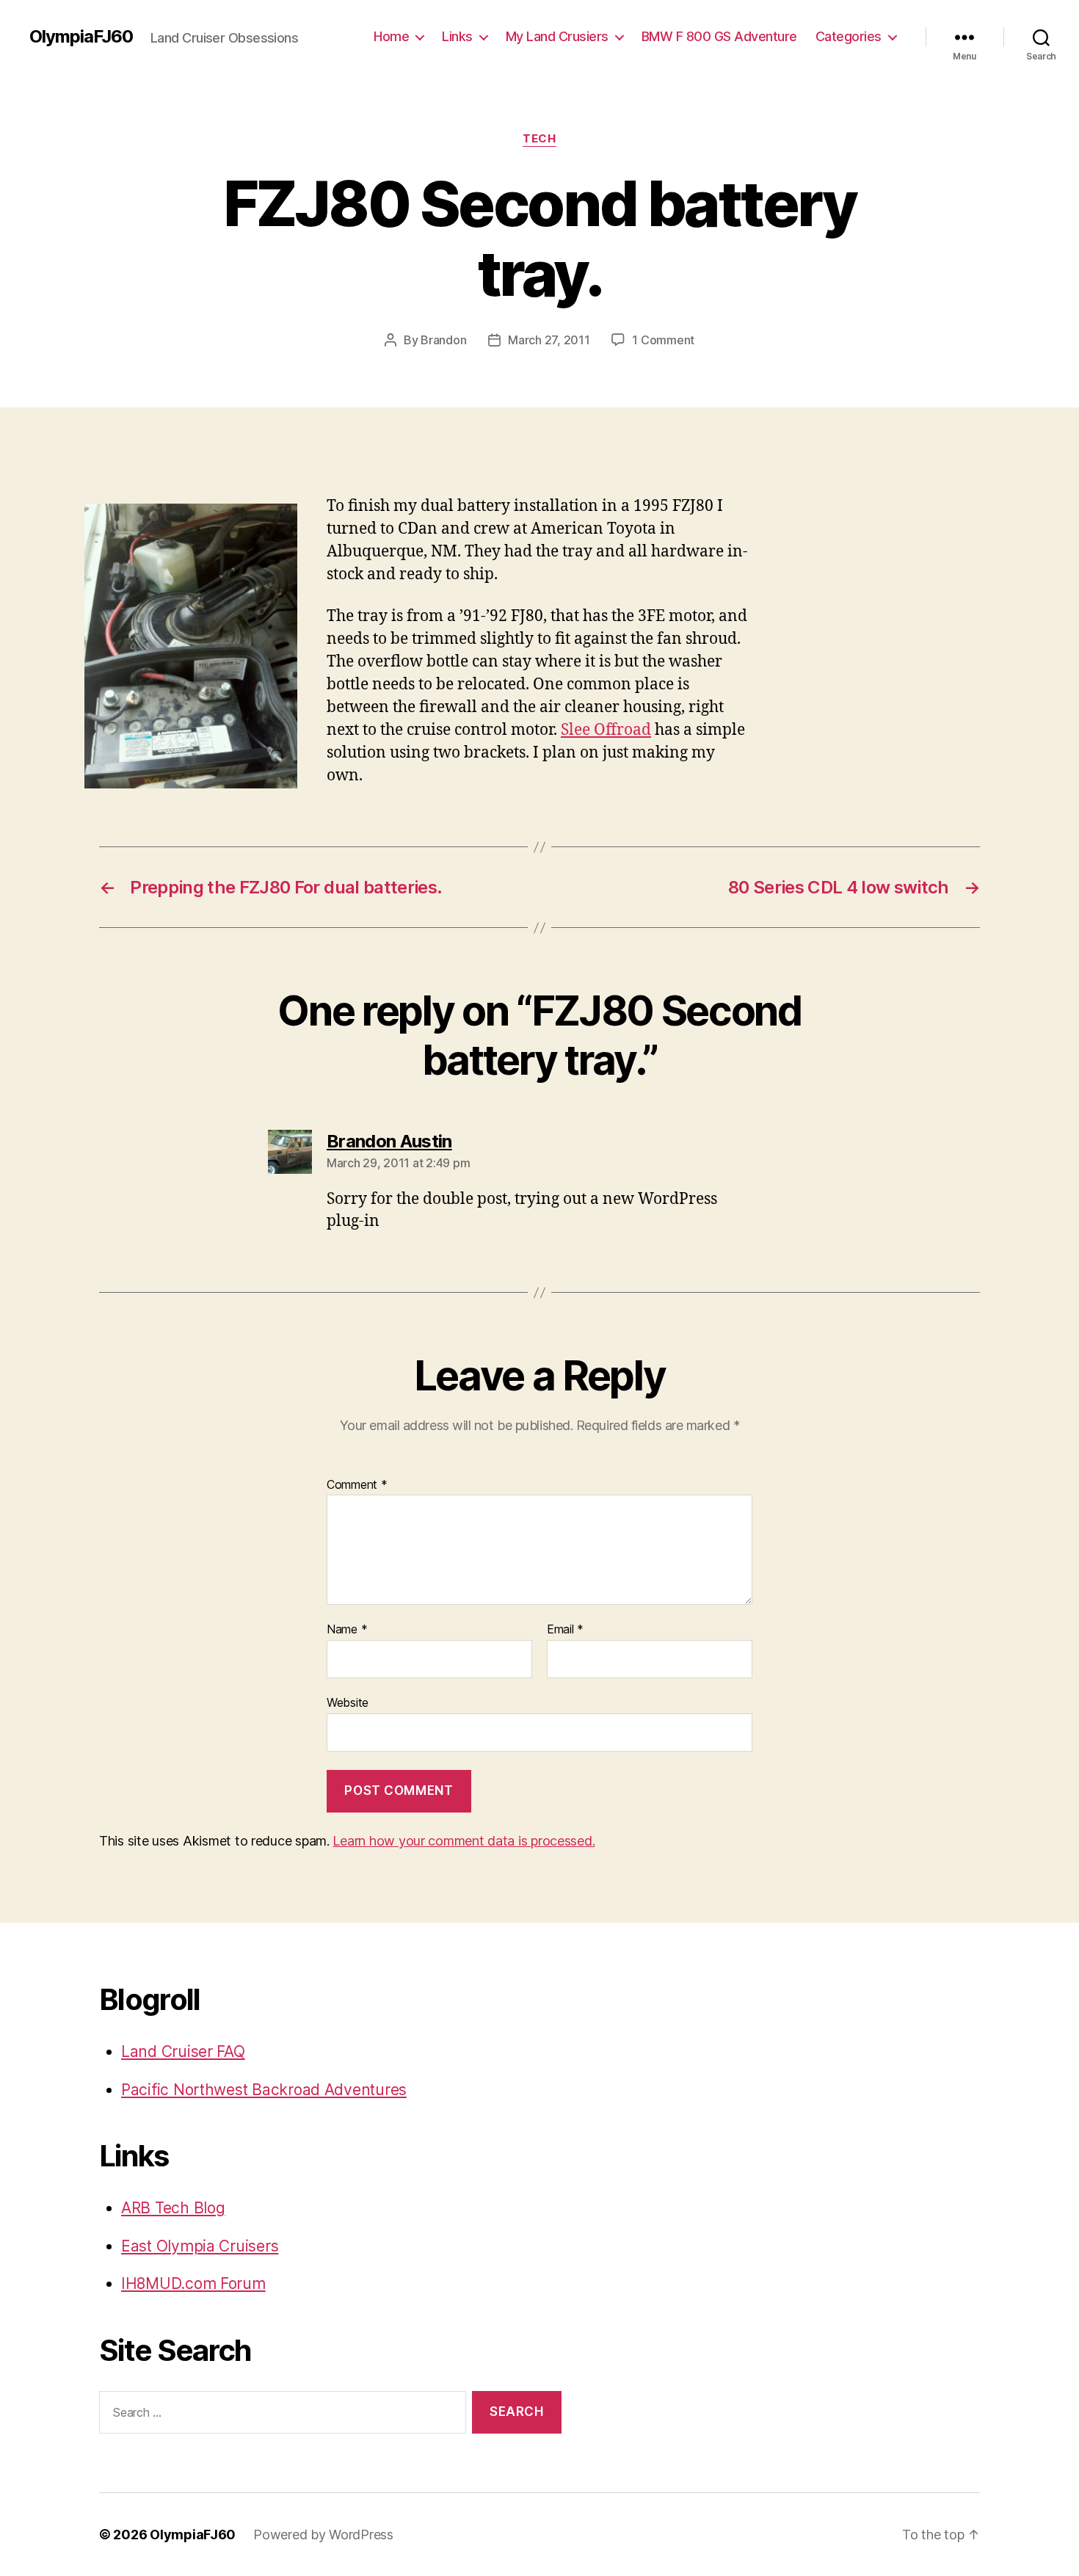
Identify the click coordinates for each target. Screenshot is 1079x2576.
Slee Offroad (606, 730)
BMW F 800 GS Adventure (719, 36)
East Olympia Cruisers (200, 2246)
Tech (539, 139)
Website (348, 1702)
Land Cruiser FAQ (183, 2051)
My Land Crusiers (557, 36)
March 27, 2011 (549, 340)
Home (391, 36)
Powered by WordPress (323, 2535)
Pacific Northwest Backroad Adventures (264, 2090)
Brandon (443, 340)
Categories (849, 36)
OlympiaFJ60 (81, 37)
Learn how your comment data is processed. (464, 1841)
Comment (357, 1485)
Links (457, 36)
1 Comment (663, 340)
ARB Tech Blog (173, 2208)
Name (347, 1630)
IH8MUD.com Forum (193, 2283)
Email (565, 1630)
